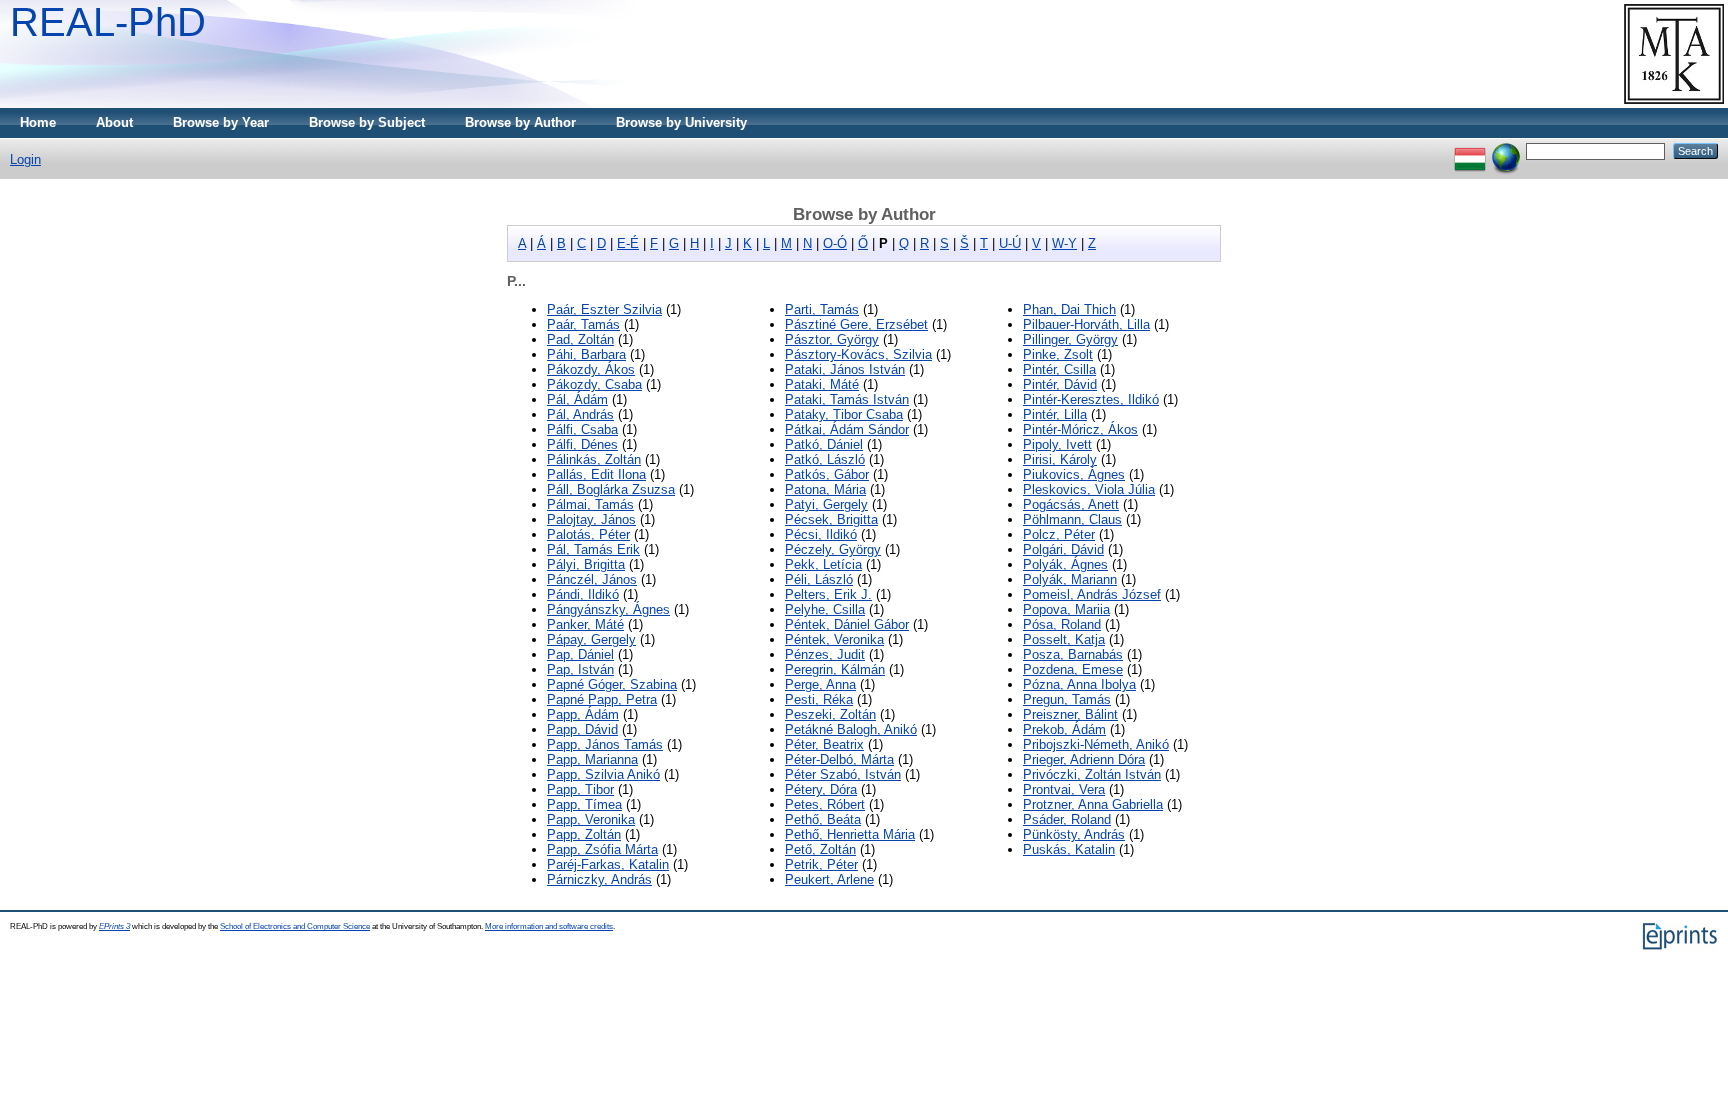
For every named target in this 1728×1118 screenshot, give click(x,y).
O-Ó (835, 243)
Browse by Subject (367, 122)
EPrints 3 (114, 926)
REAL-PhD (108, 22)
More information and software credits (549, 926)
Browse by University (681, 122)
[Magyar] (1470, 150)
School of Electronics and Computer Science (295, 926)
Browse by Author (520, 122)
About (114, 122)
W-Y (1064, 243)
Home (38, 122)
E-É (628, 243)
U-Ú (1010, 243)
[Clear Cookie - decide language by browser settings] (1506, 150)
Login (25, 159)
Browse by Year (221, 122)
